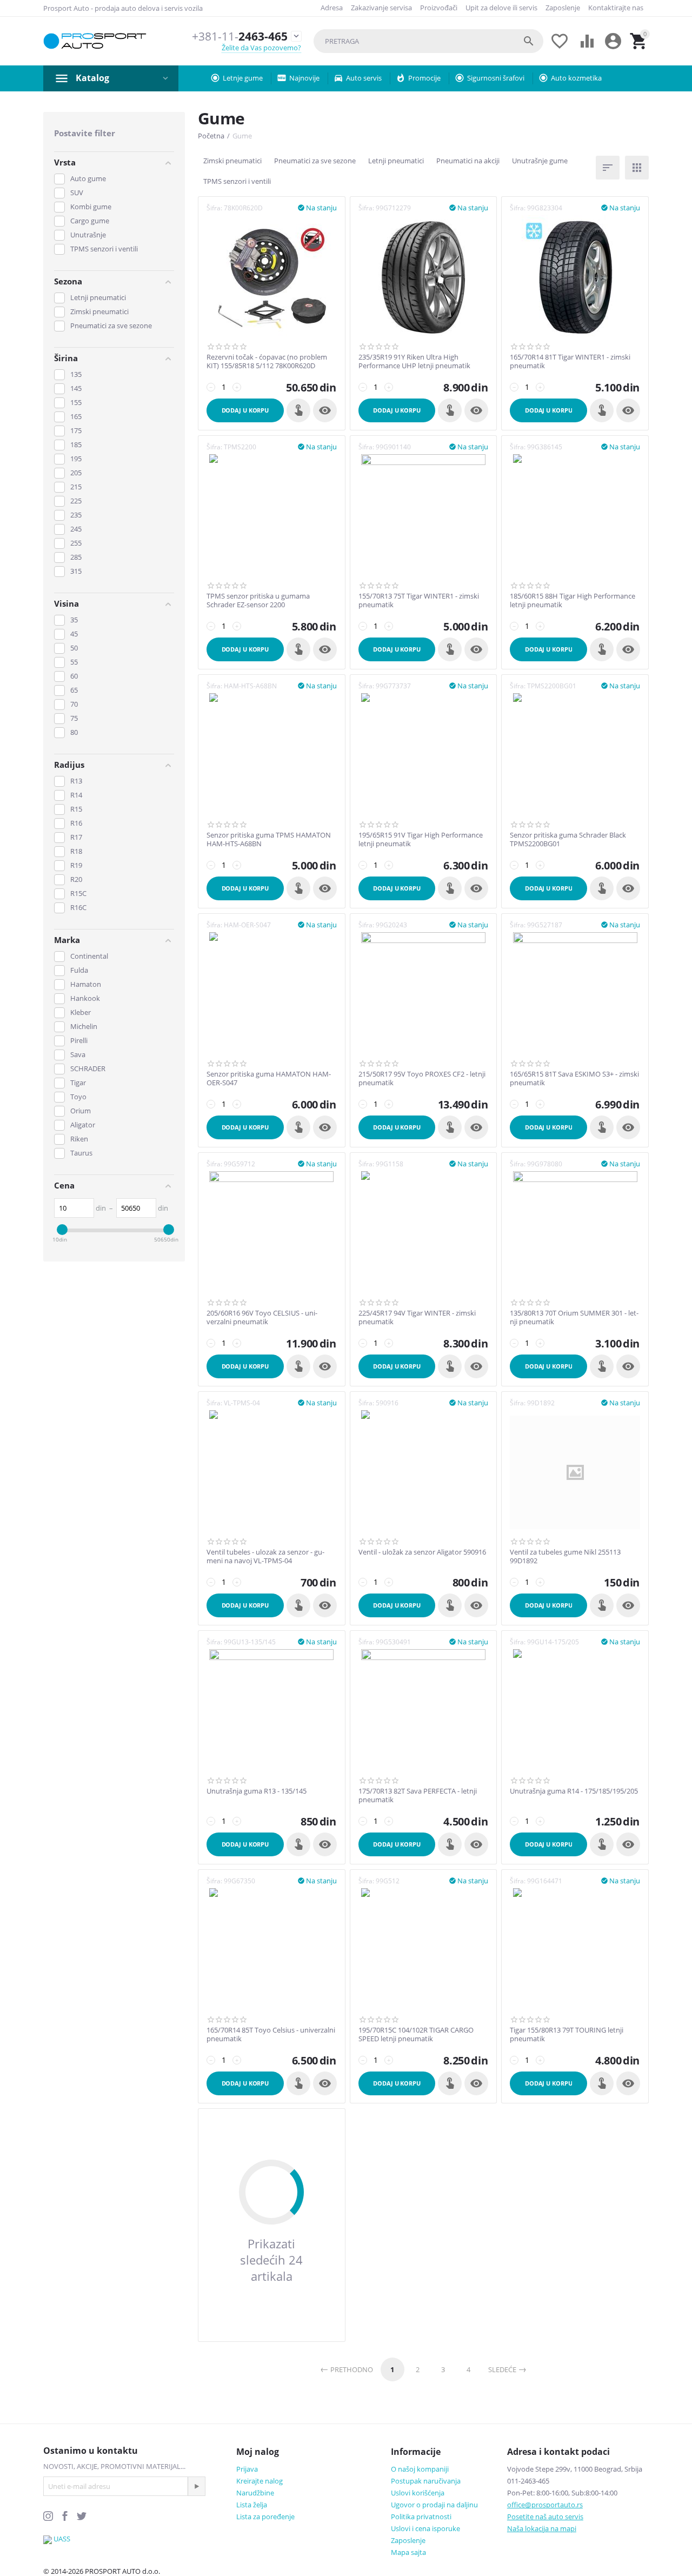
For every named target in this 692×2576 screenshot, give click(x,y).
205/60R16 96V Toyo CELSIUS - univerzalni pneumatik (262, 1317)
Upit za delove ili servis (501, 8)
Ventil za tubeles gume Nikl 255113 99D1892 (565, 1556)
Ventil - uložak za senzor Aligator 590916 (422, 1552)
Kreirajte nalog (259, 2481)
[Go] (196, 2486)
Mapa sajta (408, 2552)
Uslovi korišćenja (418, 2493)
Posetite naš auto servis (545, 2517)
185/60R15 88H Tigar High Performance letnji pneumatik (573, 600)
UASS (62, 2539)
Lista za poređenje (265, 2517)
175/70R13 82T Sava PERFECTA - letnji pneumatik (418, 1795)
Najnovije (304, 78)
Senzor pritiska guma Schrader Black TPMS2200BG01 (568, 839)
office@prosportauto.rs (545, 2505)
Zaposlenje (563, 8)
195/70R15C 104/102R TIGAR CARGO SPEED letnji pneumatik (416, 2034)
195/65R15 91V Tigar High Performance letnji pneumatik (421, 839)
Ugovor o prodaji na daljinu (434, 2505)
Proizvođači (439, 8)
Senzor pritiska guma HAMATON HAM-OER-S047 (269, 1078)
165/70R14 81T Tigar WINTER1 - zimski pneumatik (570, 361)
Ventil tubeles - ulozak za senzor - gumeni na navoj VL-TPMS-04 (265, 1556)
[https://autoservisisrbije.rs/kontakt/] (48, 2539)
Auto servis (364, 78)
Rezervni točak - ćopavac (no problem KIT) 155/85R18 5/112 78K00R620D (267, 361)
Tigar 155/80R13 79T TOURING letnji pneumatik (567, 2034)
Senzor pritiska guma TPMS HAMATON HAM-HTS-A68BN (269, 839)
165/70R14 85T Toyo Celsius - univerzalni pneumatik (271, 2034)
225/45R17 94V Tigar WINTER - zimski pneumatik (417, 1317)
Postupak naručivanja (426, 2481)
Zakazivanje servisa (381, 8)
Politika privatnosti (421, 2517)
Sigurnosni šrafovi (496, 78)
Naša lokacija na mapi (542, 2528)
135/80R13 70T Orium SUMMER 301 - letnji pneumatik (574, 1317)
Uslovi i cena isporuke (425, 2528)
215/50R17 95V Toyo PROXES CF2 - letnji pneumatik (422, 1078)
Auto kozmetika (576, 78)
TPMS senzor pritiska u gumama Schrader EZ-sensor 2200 (258, 600)
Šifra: (214, 208)
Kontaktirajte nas (616, 8)
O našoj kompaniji (420, 2469)
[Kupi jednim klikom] (298, 410)
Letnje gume (243, 78)
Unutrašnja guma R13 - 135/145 (257, 1791)
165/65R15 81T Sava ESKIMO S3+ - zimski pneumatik (574, 1078)
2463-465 (240, 36)
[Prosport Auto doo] (95, 41)
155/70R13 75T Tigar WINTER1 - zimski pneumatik (419, 600)
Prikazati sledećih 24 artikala (271, 2260)
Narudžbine (255, 2493)
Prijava (247, 2469)
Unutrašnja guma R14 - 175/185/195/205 (574, 1791)
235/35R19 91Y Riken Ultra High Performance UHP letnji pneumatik (414, 361)
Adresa (332, 8)
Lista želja (252, 2505)
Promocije (424, 78)
